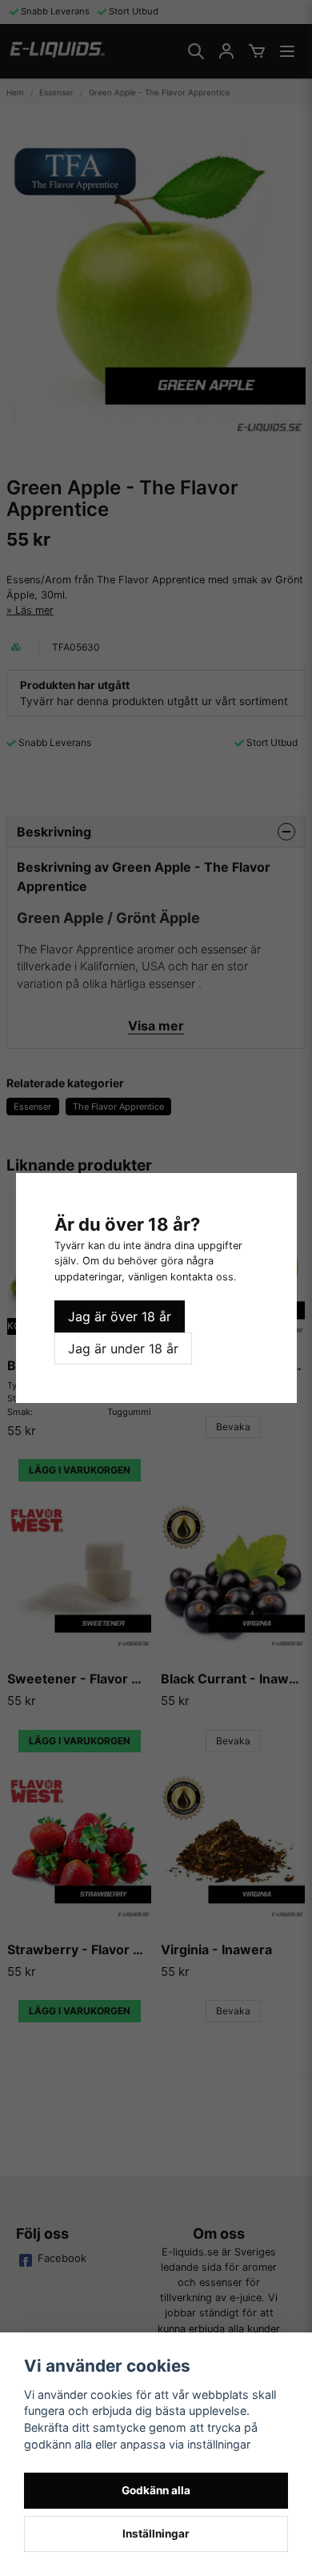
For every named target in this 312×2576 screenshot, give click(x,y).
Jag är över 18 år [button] (120, 1316)
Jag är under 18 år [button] (123, 1348)
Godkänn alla (156, 2490)
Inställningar (156, 2534)
